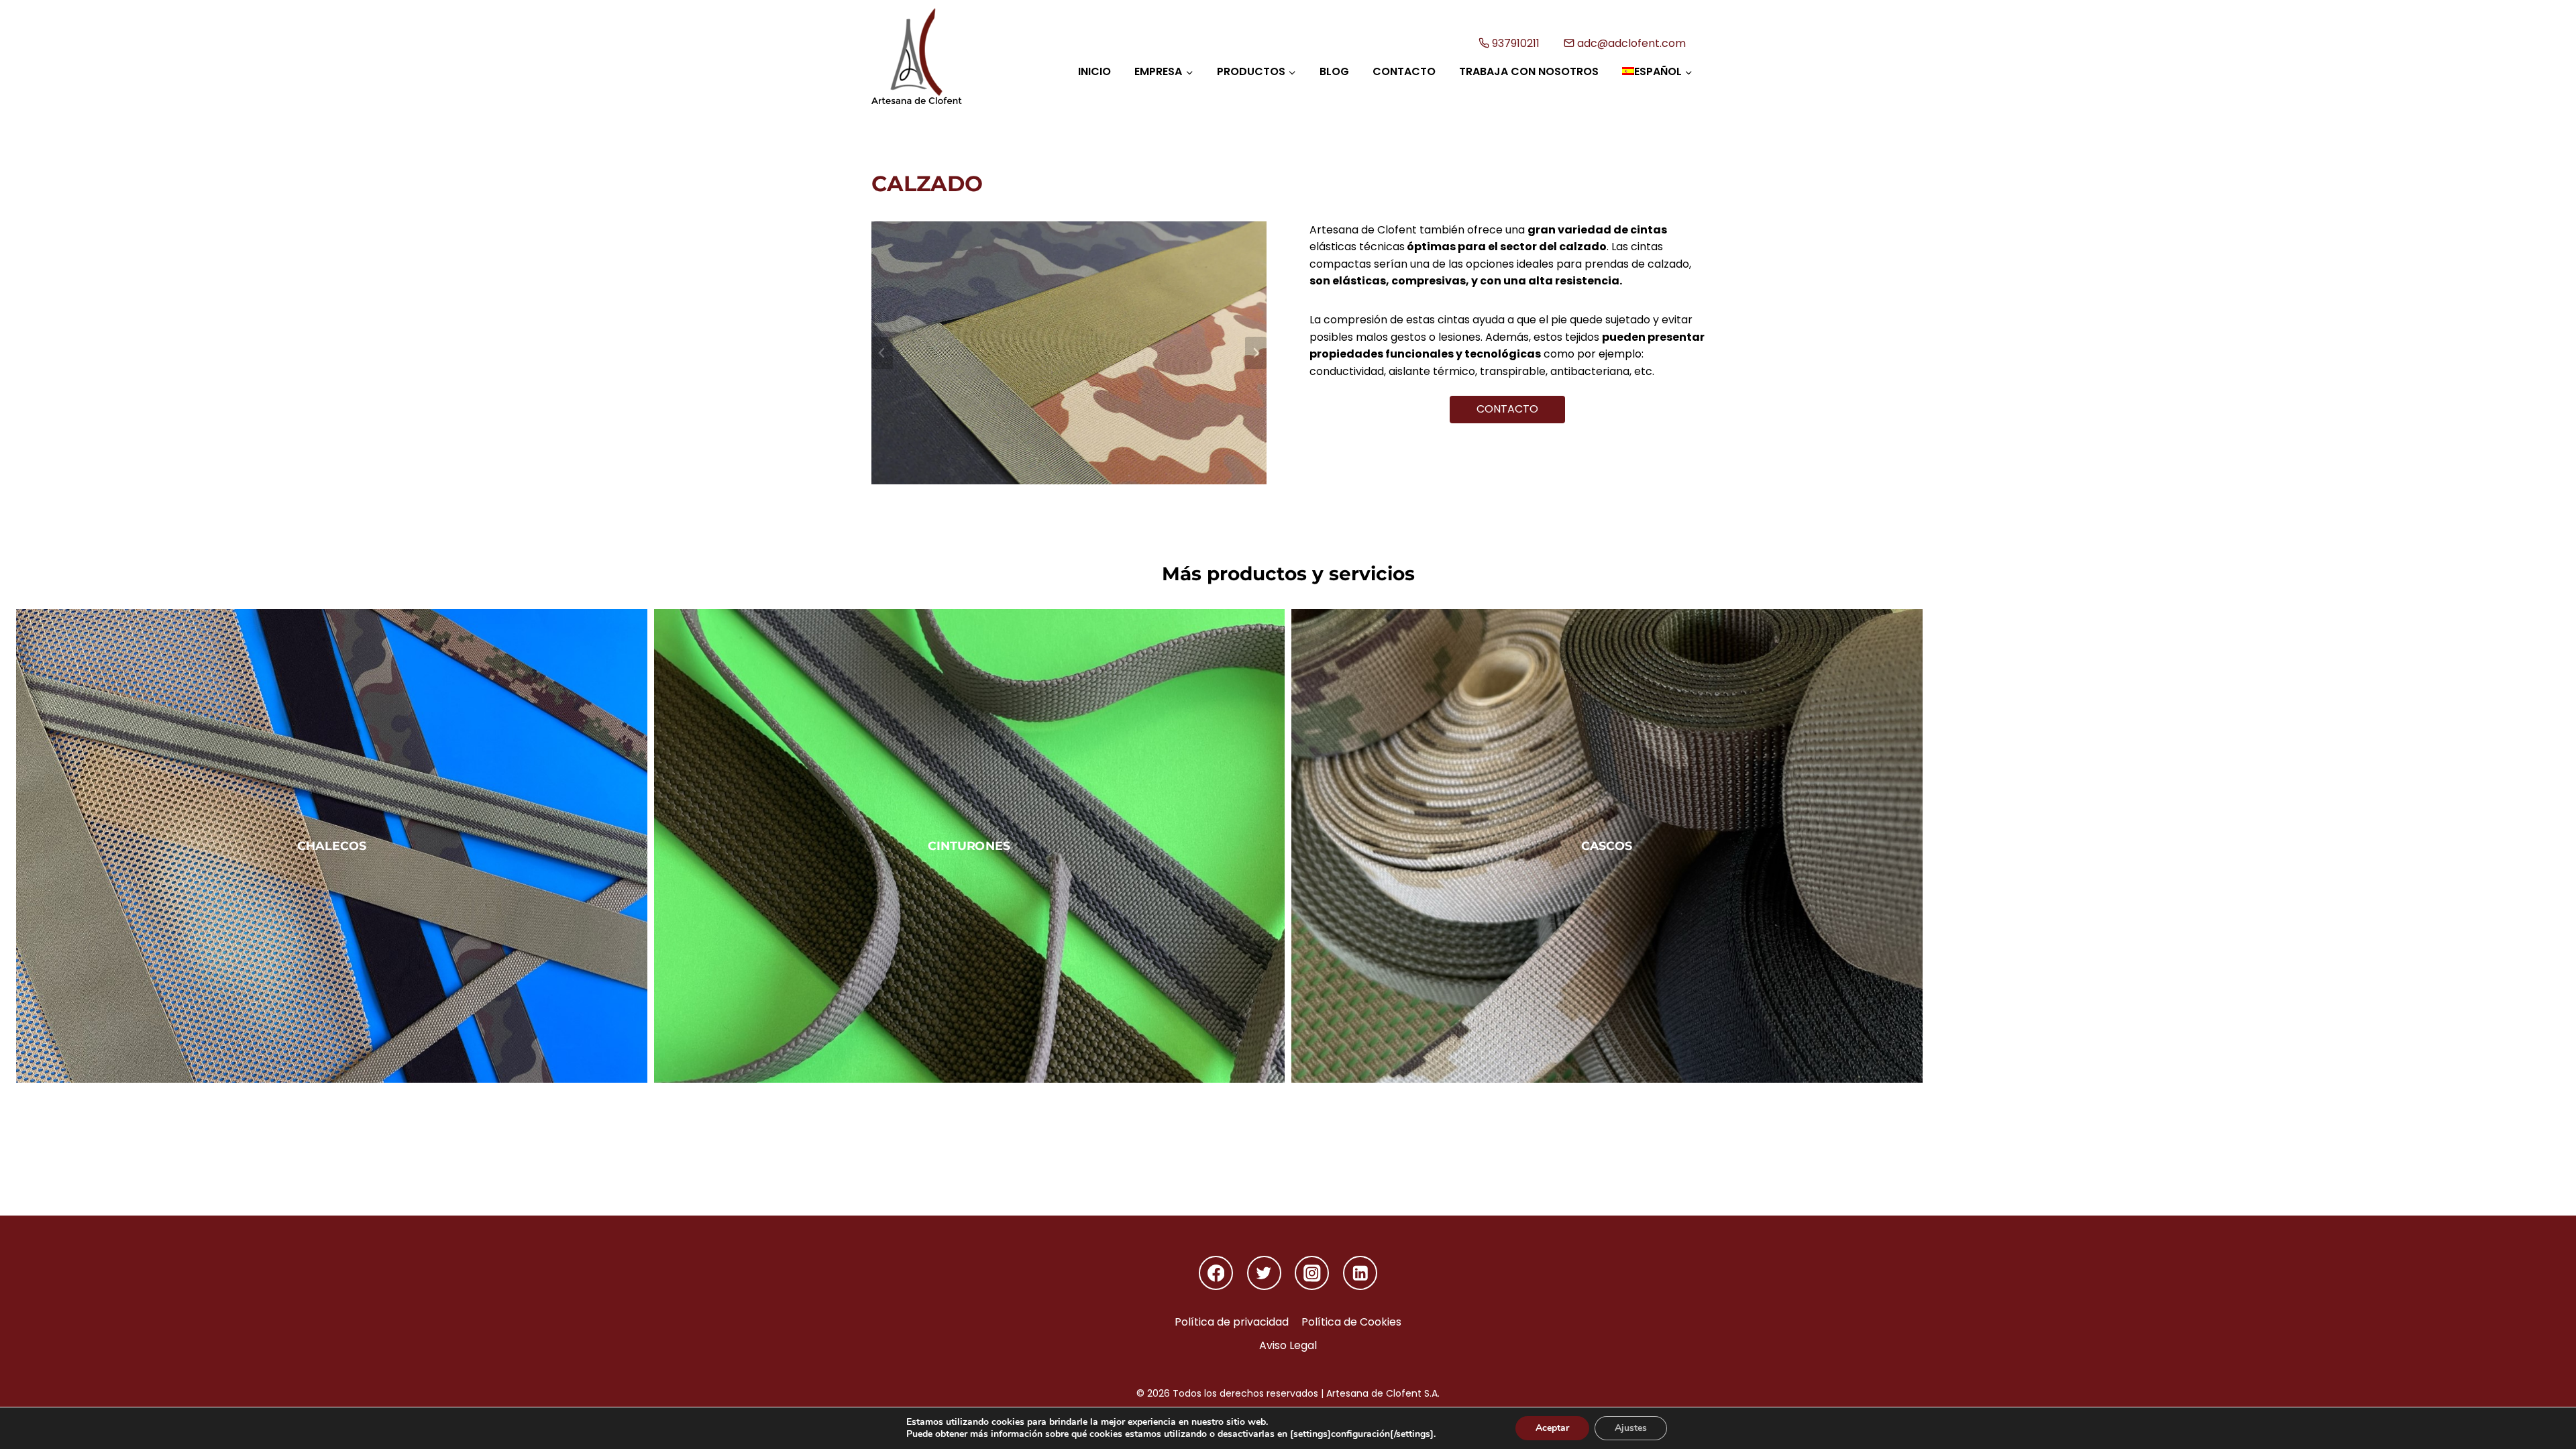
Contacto (1404, 71)
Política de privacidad (1232, 1322)
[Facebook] (1216, 1273)
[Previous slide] (882, 353)
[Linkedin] (1360, 1273)
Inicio (1094, 71)
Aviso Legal (1288, 1345)
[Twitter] (1264, 1273)
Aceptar (1552, 1428)
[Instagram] (1312, 1273)
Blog (1334, 71)
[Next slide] (1256, 353)
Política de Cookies (1351, 1322)
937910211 (1516, 43)
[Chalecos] (332, 846)
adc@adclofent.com (1631, 43)
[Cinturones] (970, 846)
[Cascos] (1607, 846)
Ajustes (1631, 1428)
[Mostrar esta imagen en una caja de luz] (1069, 353)
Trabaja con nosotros (1529, 71)
